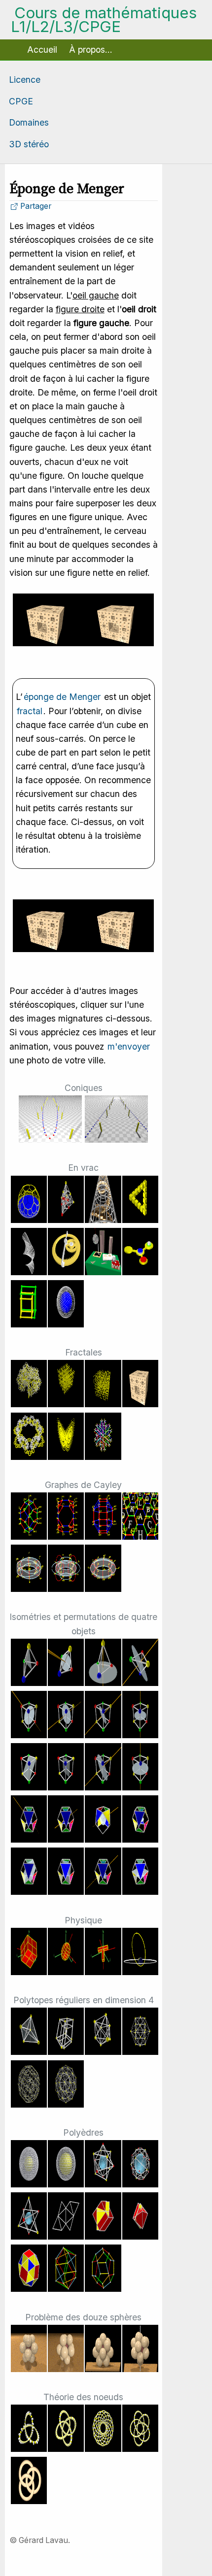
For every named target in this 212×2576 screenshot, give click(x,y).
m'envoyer (129, 1046)
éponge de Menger (62, 697)
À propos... (91, 50)
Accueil (42, 50)
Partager (35, 206)
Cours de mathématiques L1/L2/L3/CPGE (104, 20)
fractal (30, 711)
